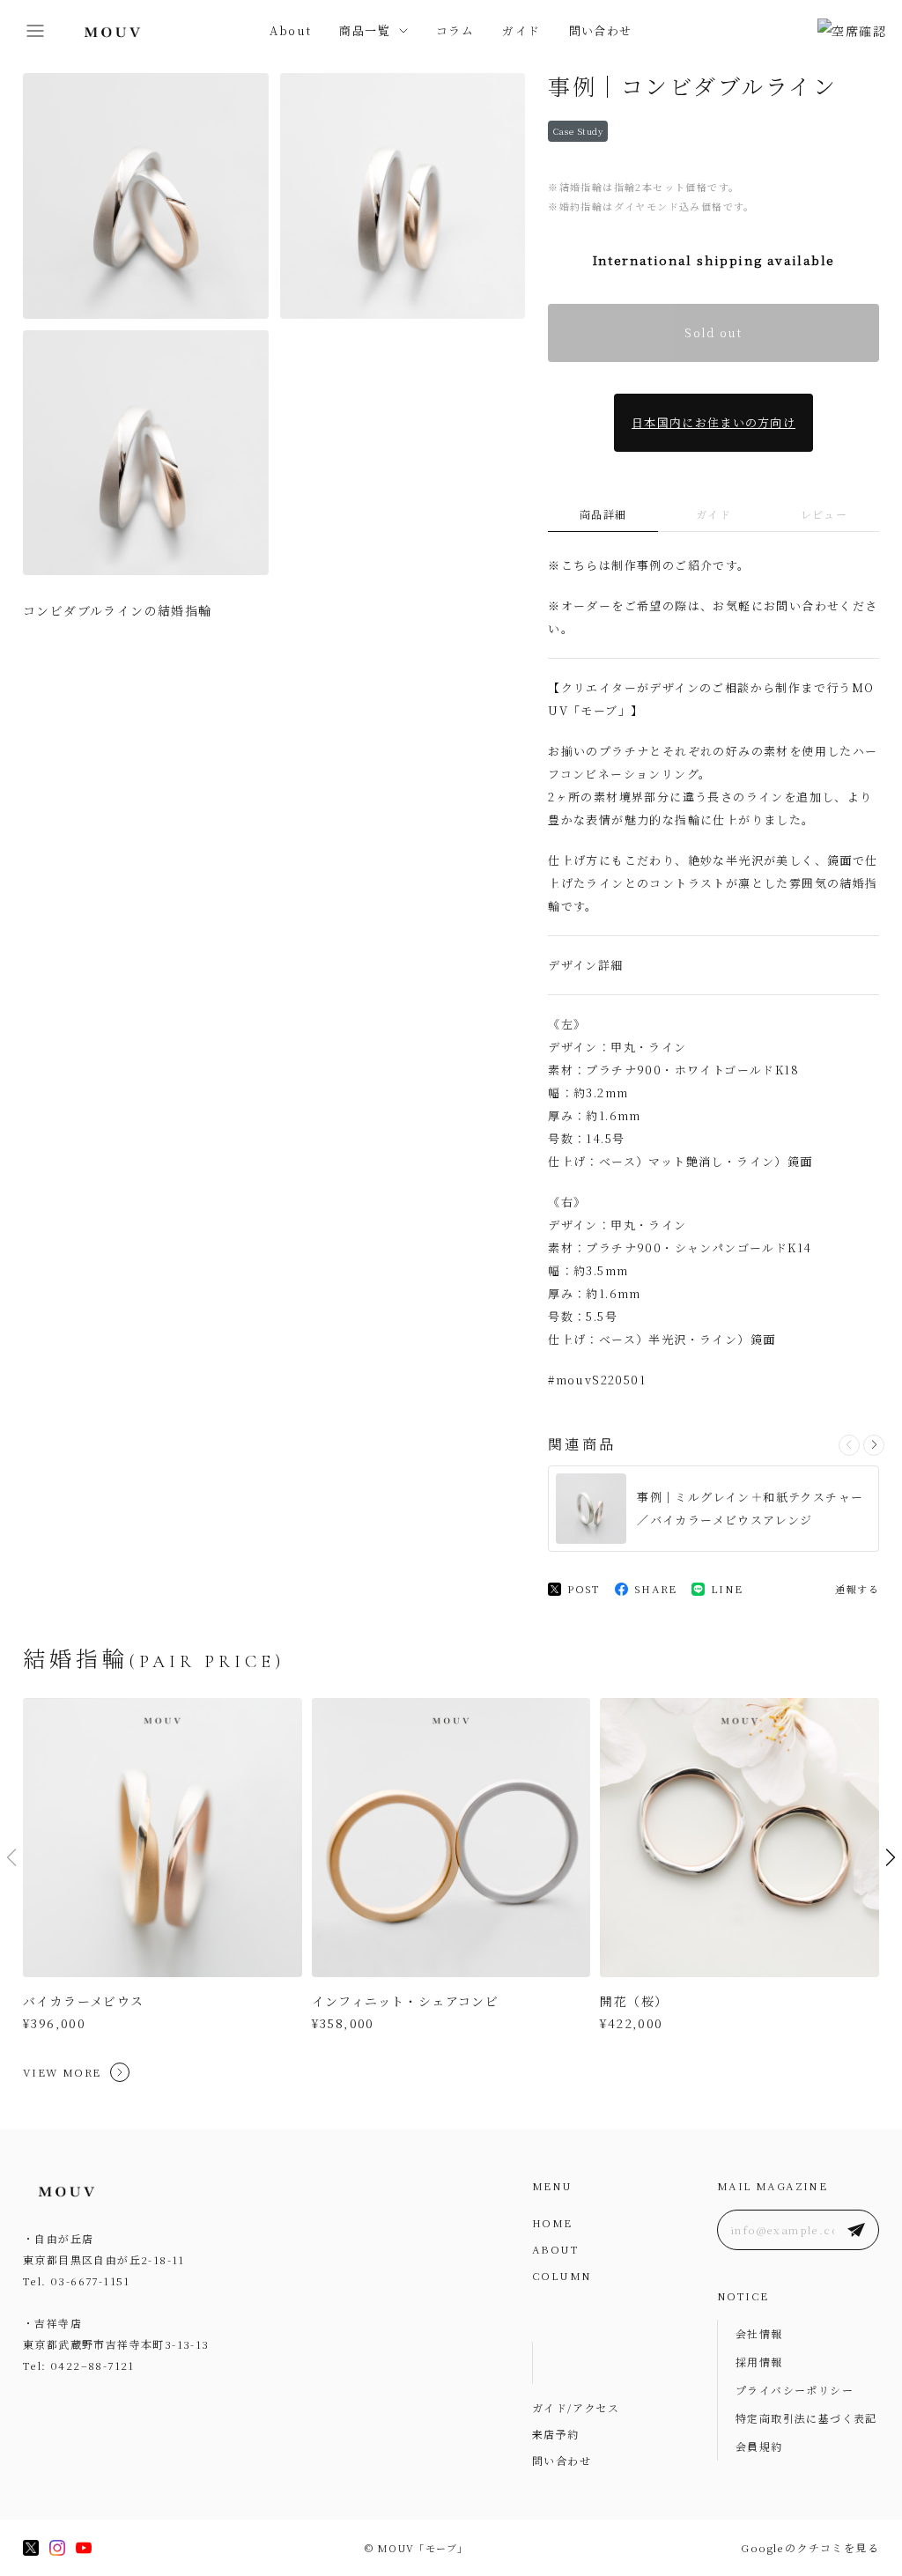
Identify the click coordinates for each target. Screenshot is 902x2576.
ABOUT (555, 2249)
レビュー (824, 514)
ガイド (521, 30)
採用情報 (759, 2362)
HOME (552, 2222)
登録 (856, 2230)
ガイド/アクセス (576, 2407)
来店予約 (556, 2434)
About (290, 30)
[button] (874, 1445)
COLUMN (562, 2275)
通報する (857, 1589)
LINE (727, 1588)
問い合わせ (601, 30)
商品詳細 (603, 514)
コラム (455, 30)
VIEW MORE (62, 2072)
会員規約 (759, 2446)
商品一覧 (365, 30)
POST (584, 1588)
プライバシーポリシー (795, 2390)
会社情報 (759, 2333)
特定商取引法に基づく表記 (806, 2418)
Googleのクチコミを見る (810, 2547)
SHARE (656, 1588)
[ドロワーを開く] (35, 31)
